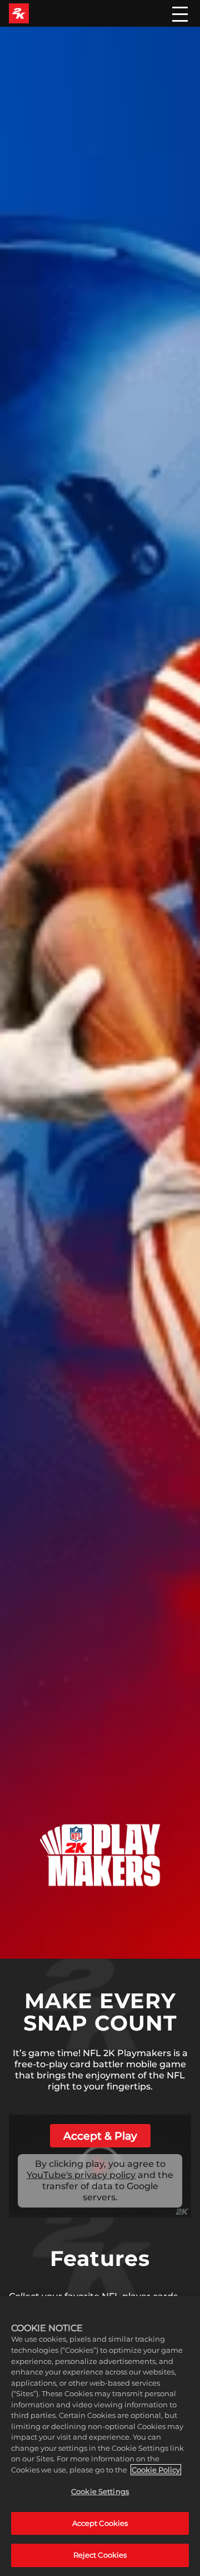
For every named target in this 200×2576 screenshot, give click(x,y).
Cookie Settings (100, 2491)
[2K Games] (19, 13)
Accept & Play (100, 2136)
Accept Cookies (100, 2523)
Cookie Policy (156, 2470)
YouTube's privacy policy (81, 2175)
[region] (100, 2436)
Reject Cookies (100, 2555)
